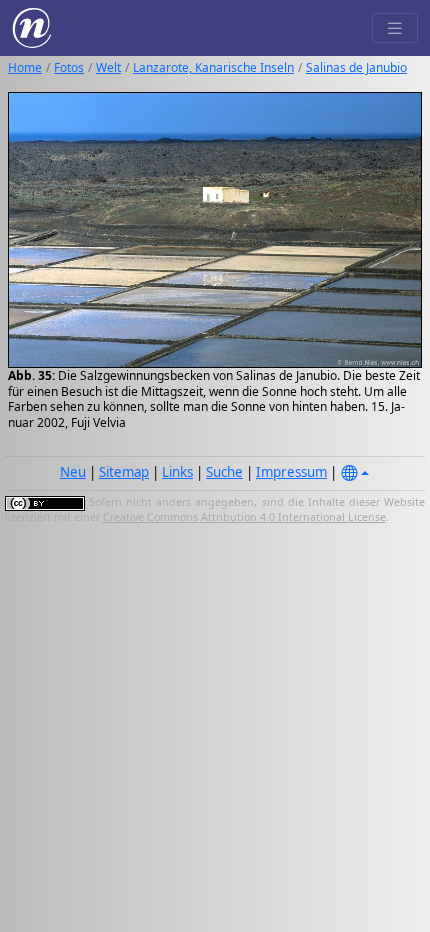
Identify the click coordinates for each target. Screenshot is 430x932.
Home (25, 67)
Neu (73, 472)
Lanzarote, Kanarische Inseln (213, 67)
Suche (224, 472)
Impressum (291, 472)
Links (177, 472)
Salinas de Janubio (356, 67)
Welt (108, 67)
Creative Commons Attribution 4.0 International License (244, 517)
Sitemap (124, 472)
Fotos (69, 67)
